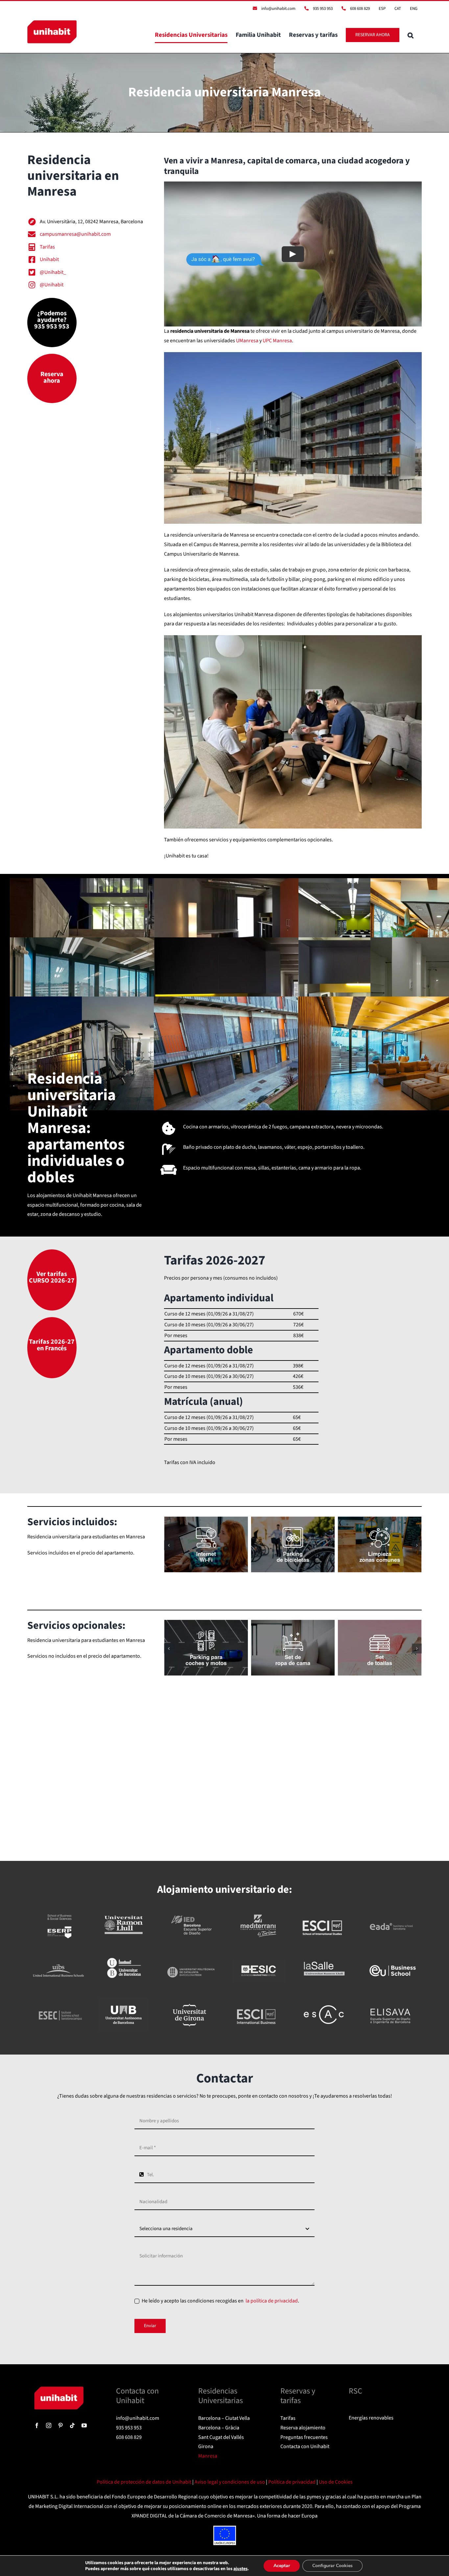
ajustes (240, 2569)
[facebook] (37, 2425)
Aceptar (282, 2566)
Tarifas (47, 247)
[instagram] (49, 2425)
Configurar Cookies (332, 2566)
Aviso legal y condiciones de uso (230, 2482)
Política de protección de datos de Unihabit (144, 2482)
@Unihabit (52, 285)
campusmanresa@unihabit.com (75, 234)
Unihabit (49, 259)
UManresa (247, 341)
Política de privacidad (292, 2482)
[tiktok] (72, 2425)
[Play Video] (293, 254)
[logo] (59, 2389)
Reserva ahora (52, 377)
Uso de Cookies (336, 2482)
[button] (411, 35)
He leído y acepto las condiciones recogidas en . (220, 2301)
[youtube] (84, 2425)
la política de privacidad (271, 2301)
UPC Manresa (277, 341)
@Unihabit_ (53, 272)
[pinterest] (60, 2425)
